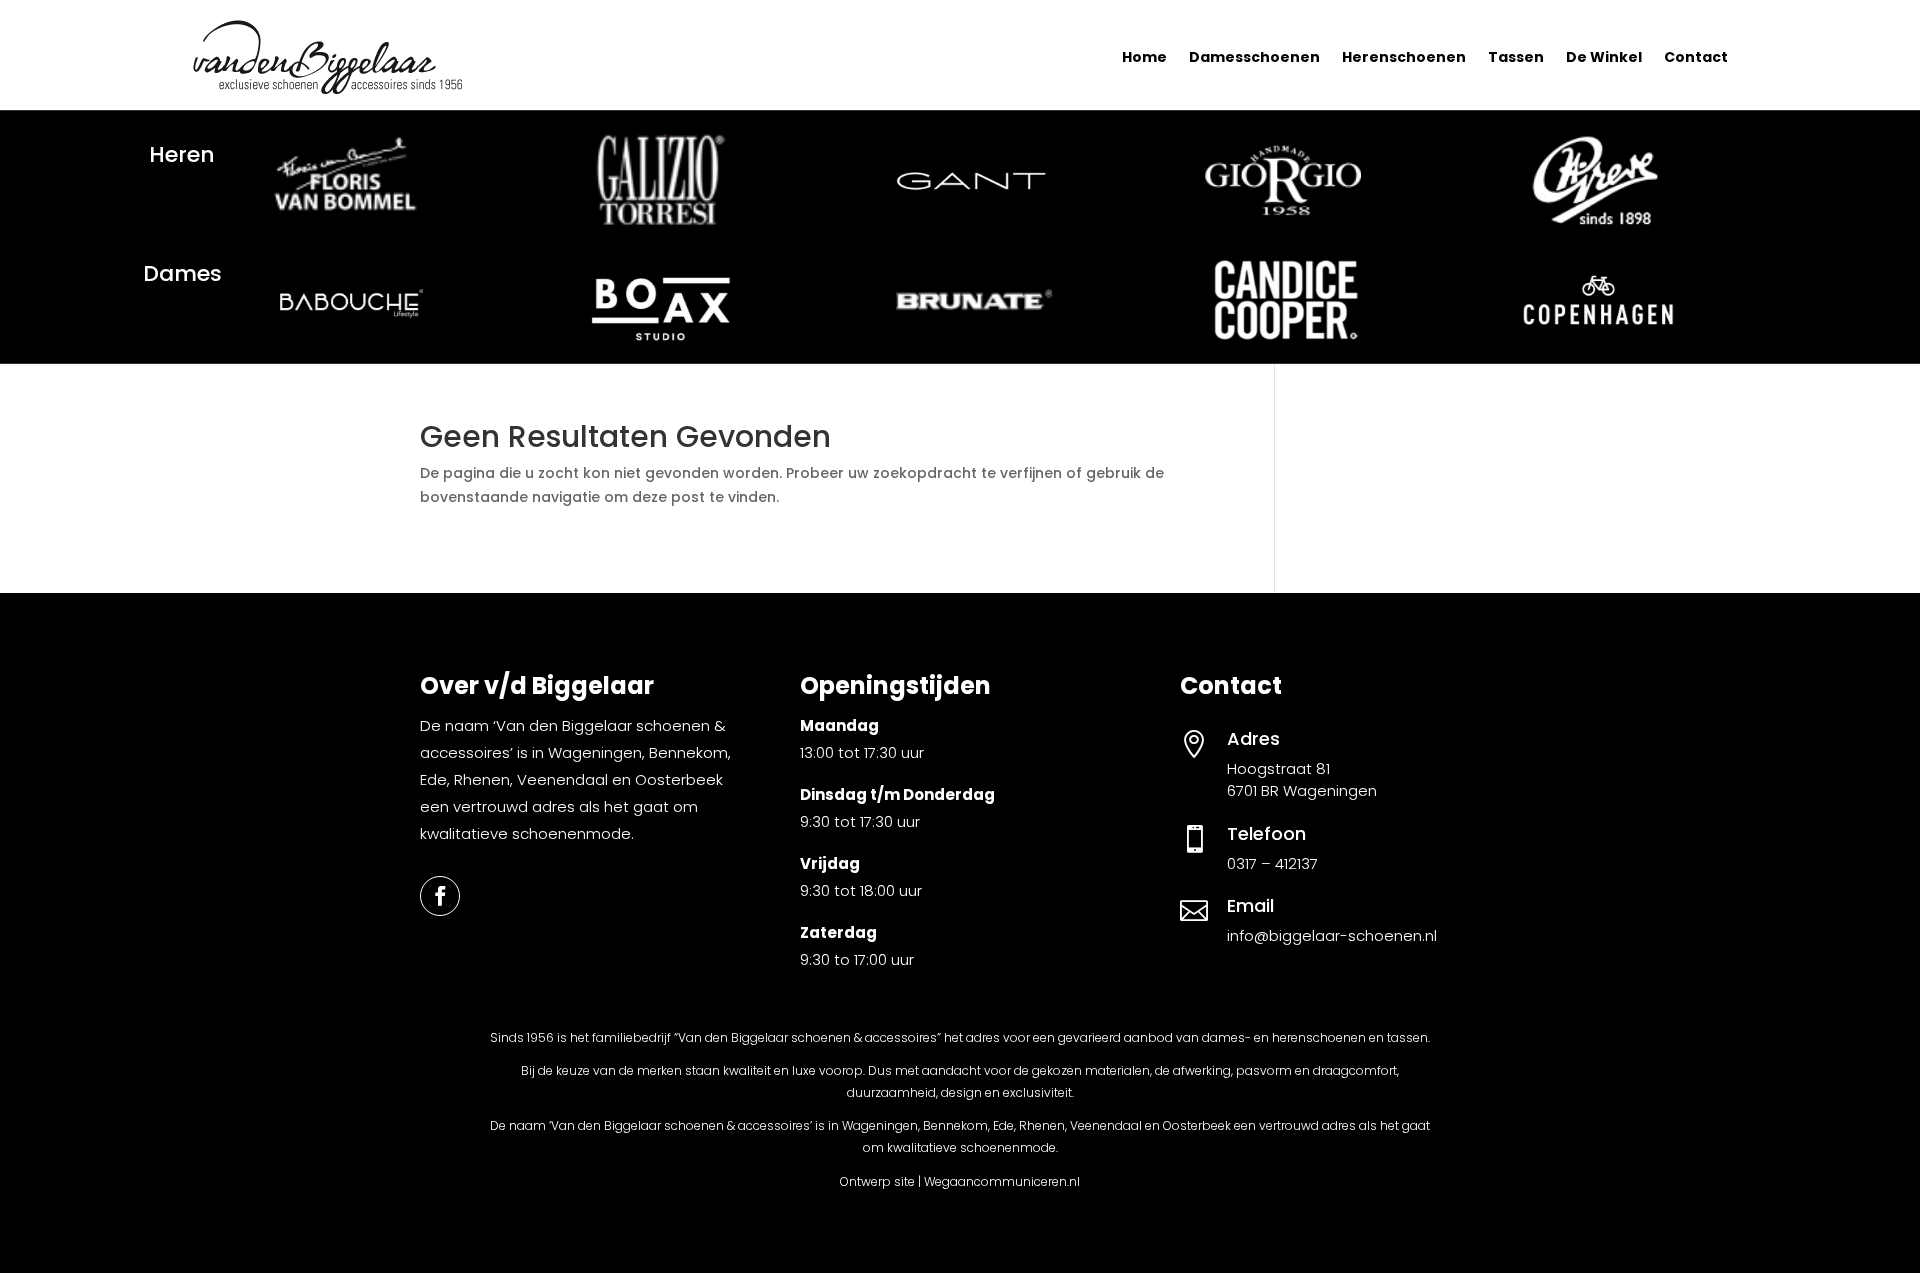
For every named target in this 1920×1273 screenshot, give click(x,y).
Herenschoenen (1404, 57)
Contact (1696, 57)
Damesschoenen (1254, 57)
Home (1144, 57)
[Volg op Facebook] (440, 896)
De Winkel (1604, 57)
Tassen (1516, 57)
